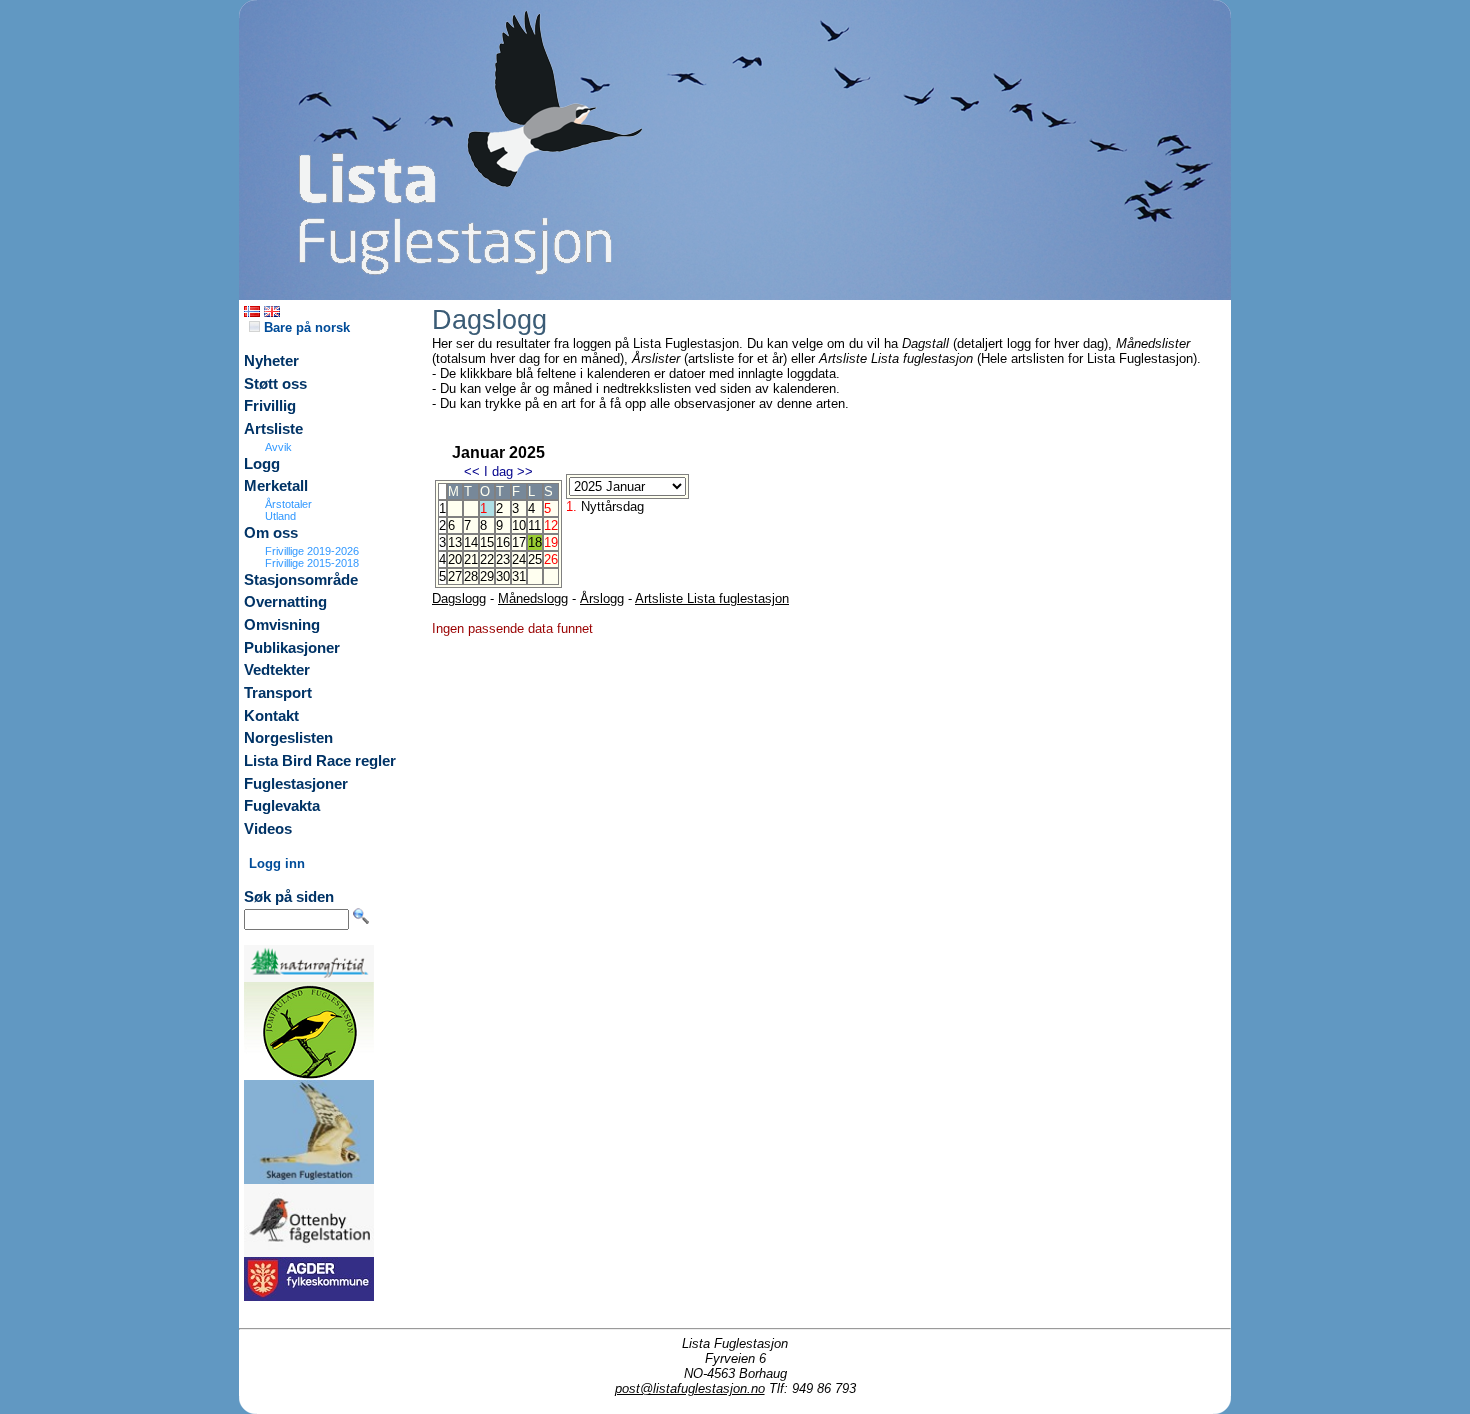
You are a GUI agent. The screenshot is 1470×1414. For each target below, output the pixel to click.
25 (535, 559)
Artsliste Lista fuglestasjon (712, 598)
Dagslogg (459, 598)
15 (487, 542)
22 (487, 559)
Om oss (271, 533)
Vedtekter (277, 670)
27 (455, 576)
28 (471, 576)
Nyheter (271, 361)
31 (519, 576)
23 (503, 559)
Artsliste (273, 429)
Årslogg (602, 598)
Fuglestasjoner (296, 784)
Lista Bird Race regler (320, 761)
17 (519, 542)
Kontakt (271, 716)
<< (472, 471)
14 (471, 542)
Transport (278, 693)
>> (525, 471)
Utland (280, 516)
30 (503, 576)
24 (519, 559)
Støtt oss (275, 384)
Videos (268, 829)
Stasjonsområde (301, 580)
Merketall (276, 486)
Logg (262, 464)
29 (487, 576)
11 (534, 525)
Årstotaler (288, 504)
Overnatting (285, 602)
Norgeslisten (288, 738)
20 (455, 559)
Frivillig (270, 406)
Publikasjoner (292, 648)
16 (503, 542)
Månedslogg (533, 598)
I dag (498, 471)
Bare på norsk (305, 327)
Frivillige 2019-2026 (312, 551)
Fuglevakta (282, 806)
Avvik (278, 447)
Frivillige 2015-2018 (312, 563)
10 (519, 525)
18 (535, 542)
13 (455, 542)
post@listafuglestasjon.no (690, 1388)
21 (471, 559)
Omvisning (282, 625)
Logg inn (277, 863)
